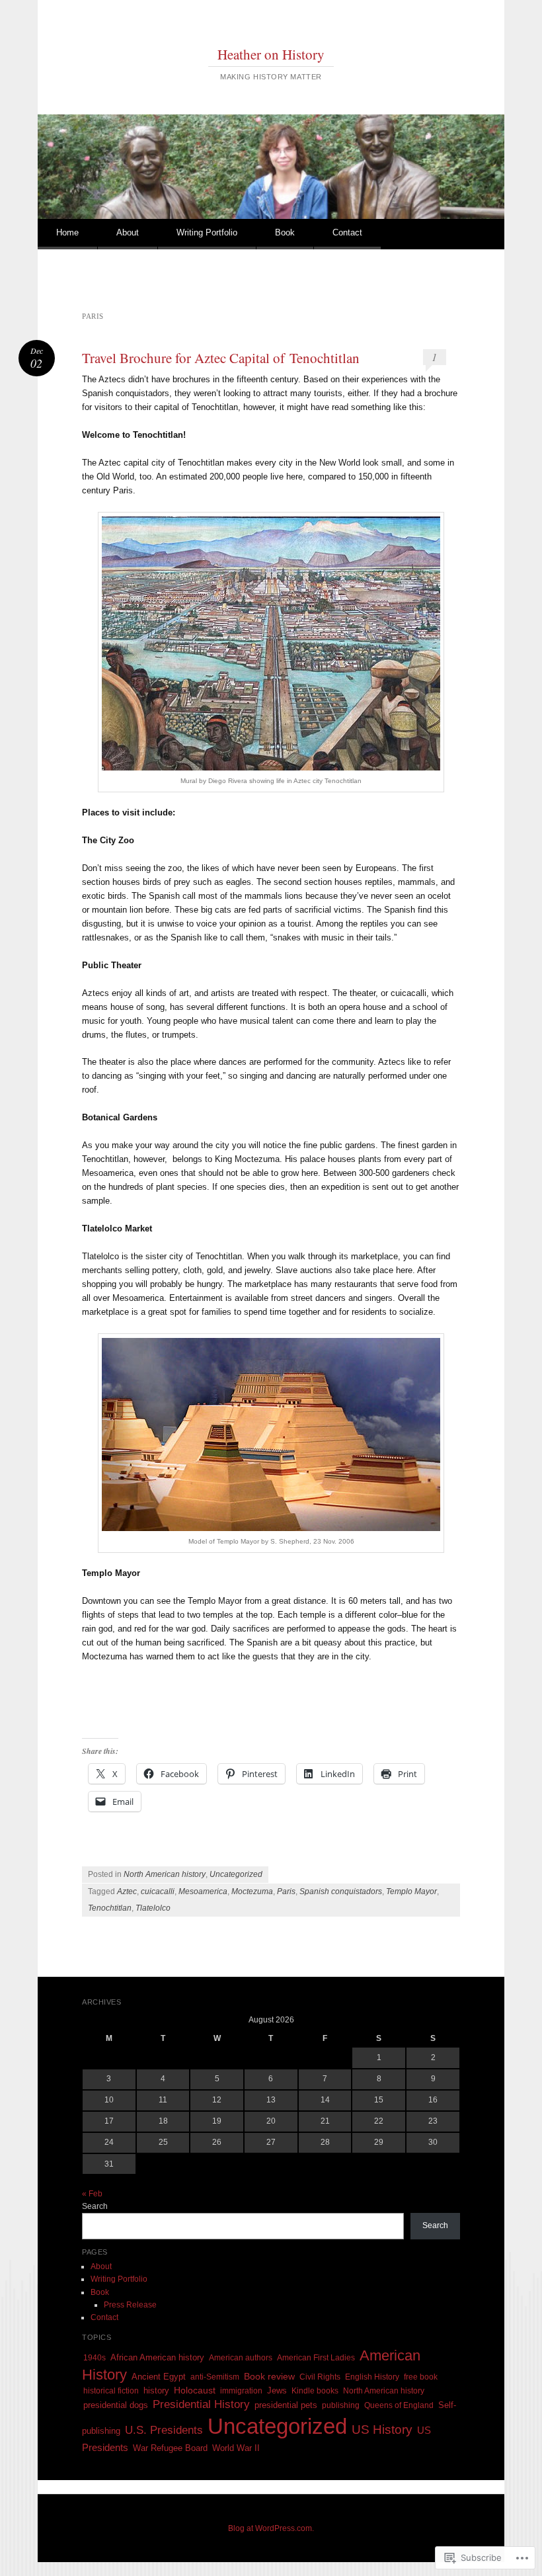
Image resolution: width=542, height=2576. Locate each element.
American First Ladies (316, 2358)
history (156, 2390)
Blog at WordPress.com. (271, 2528)
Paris (286, 1891)
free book (421, 2377)
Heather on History (271, 54)
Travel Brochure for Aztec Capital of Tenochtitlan (221, 358)
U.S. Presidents (164, 2430)
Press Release (130, 2305)
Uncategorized (236, 1874)
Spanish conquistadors (341, 1891)
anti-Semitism (215, 2377)
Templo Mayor (411, 1891)
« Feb (92, 2194)
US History (382, 2430)
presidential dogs (116, 2405)
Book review (269, 2376)
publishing (341, 2405)
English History (372, 2377)
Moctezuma (252, 1891)
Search (95, 2206)
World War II (236, 2448)
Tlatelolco (153, 1908)
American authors (241, 2358)
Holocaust (195, 2390)
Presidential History (201, 2404)
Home (67, 232)
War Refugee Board (170, 2448)
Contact (347, 232)
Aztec (127, 1891)
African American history (157, 2357)
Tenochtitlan (110, 1908)
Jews (277, 2390)
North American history (165, 1874)
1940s (95, 2358)
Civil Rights (320, 2377)
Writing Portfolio (207, 232)
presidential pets (286, 2405)
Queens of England (399, 2405)
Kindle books (315, 2391)
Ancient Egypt (159, 2377)
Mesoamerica (203, 1891)
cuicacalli (158, 1891)
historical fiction (111, 2391)
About (128, 232)
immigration (241, 2391)
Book (285, 232)
